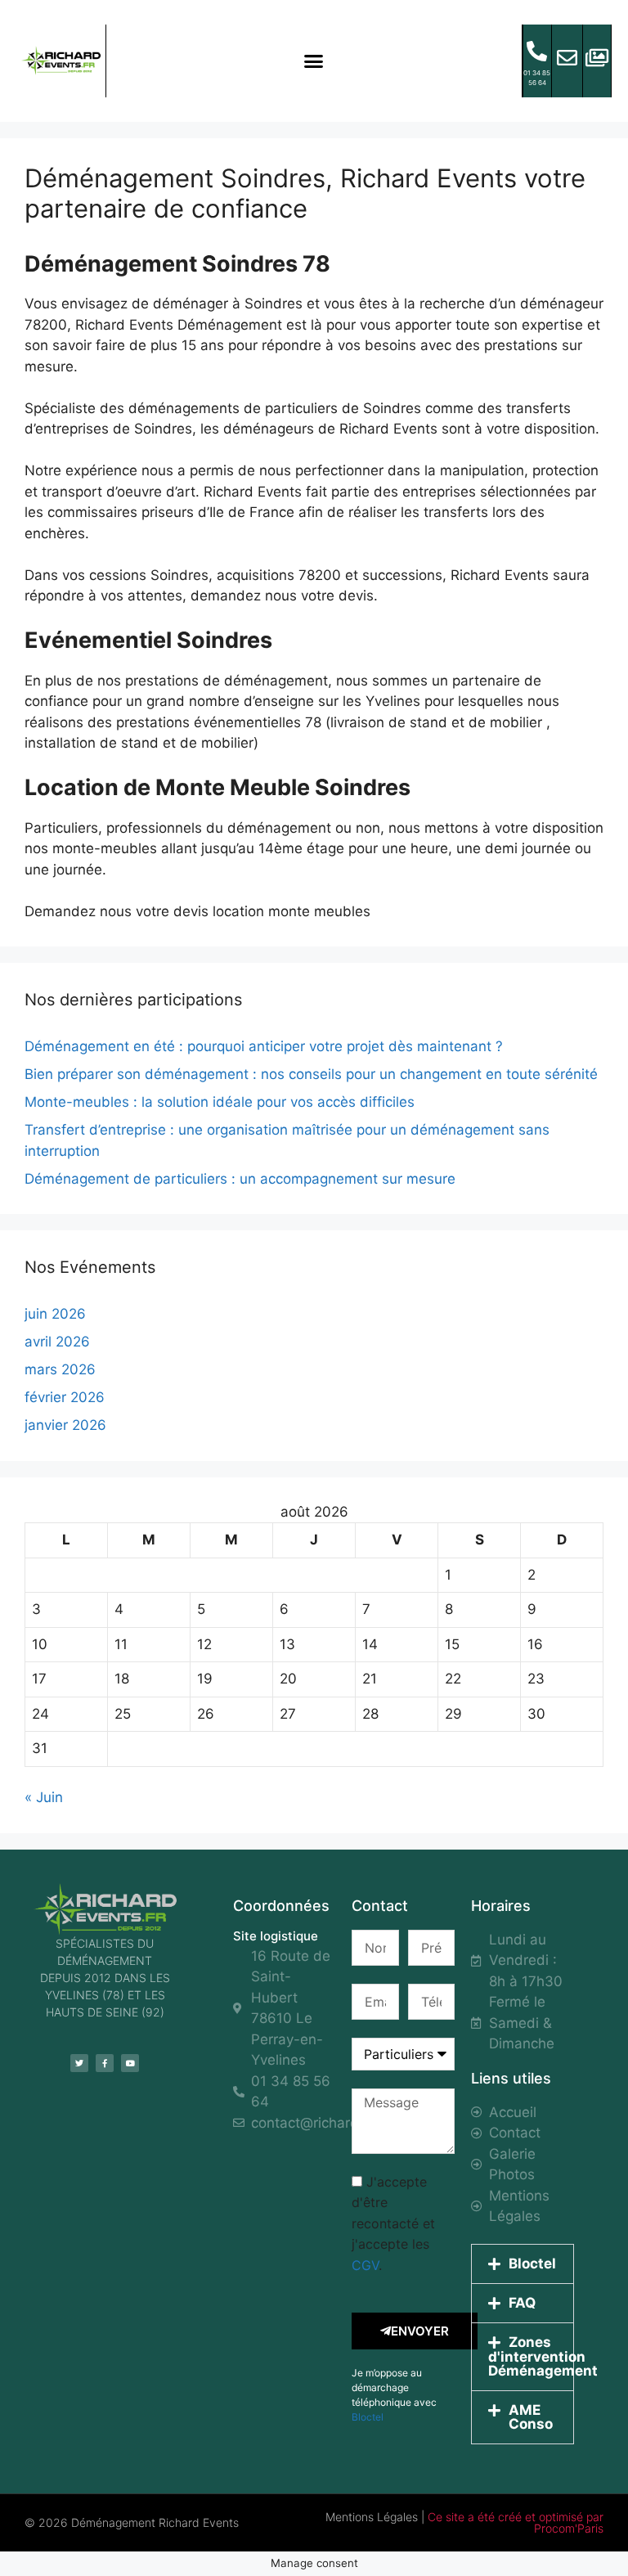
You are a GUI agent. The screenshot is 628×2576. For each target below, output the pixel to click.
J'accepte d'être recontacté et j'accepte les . (393, 2223)
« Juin (44, 1797)
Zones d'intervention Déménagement (543, 2356)
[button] (314, 61)
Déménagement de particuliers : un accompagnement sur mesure (240, 1179)
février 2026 (65, 1397)
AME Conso (531, 2417)
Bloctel (368, 2417)
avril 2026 (57, 1342)
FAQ (522, 2303)
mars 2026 (60, 1369)
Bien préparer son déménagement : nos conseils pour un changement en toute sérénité (311, 1074)
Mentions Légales (372, 2517)
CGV (365, 2265)
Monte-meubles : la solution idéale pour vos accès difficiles (220, 1102)
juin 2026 (55, 1314)
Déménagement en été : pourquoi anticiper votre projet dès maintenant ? (264, 1046)
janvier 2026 (65, 1425)
